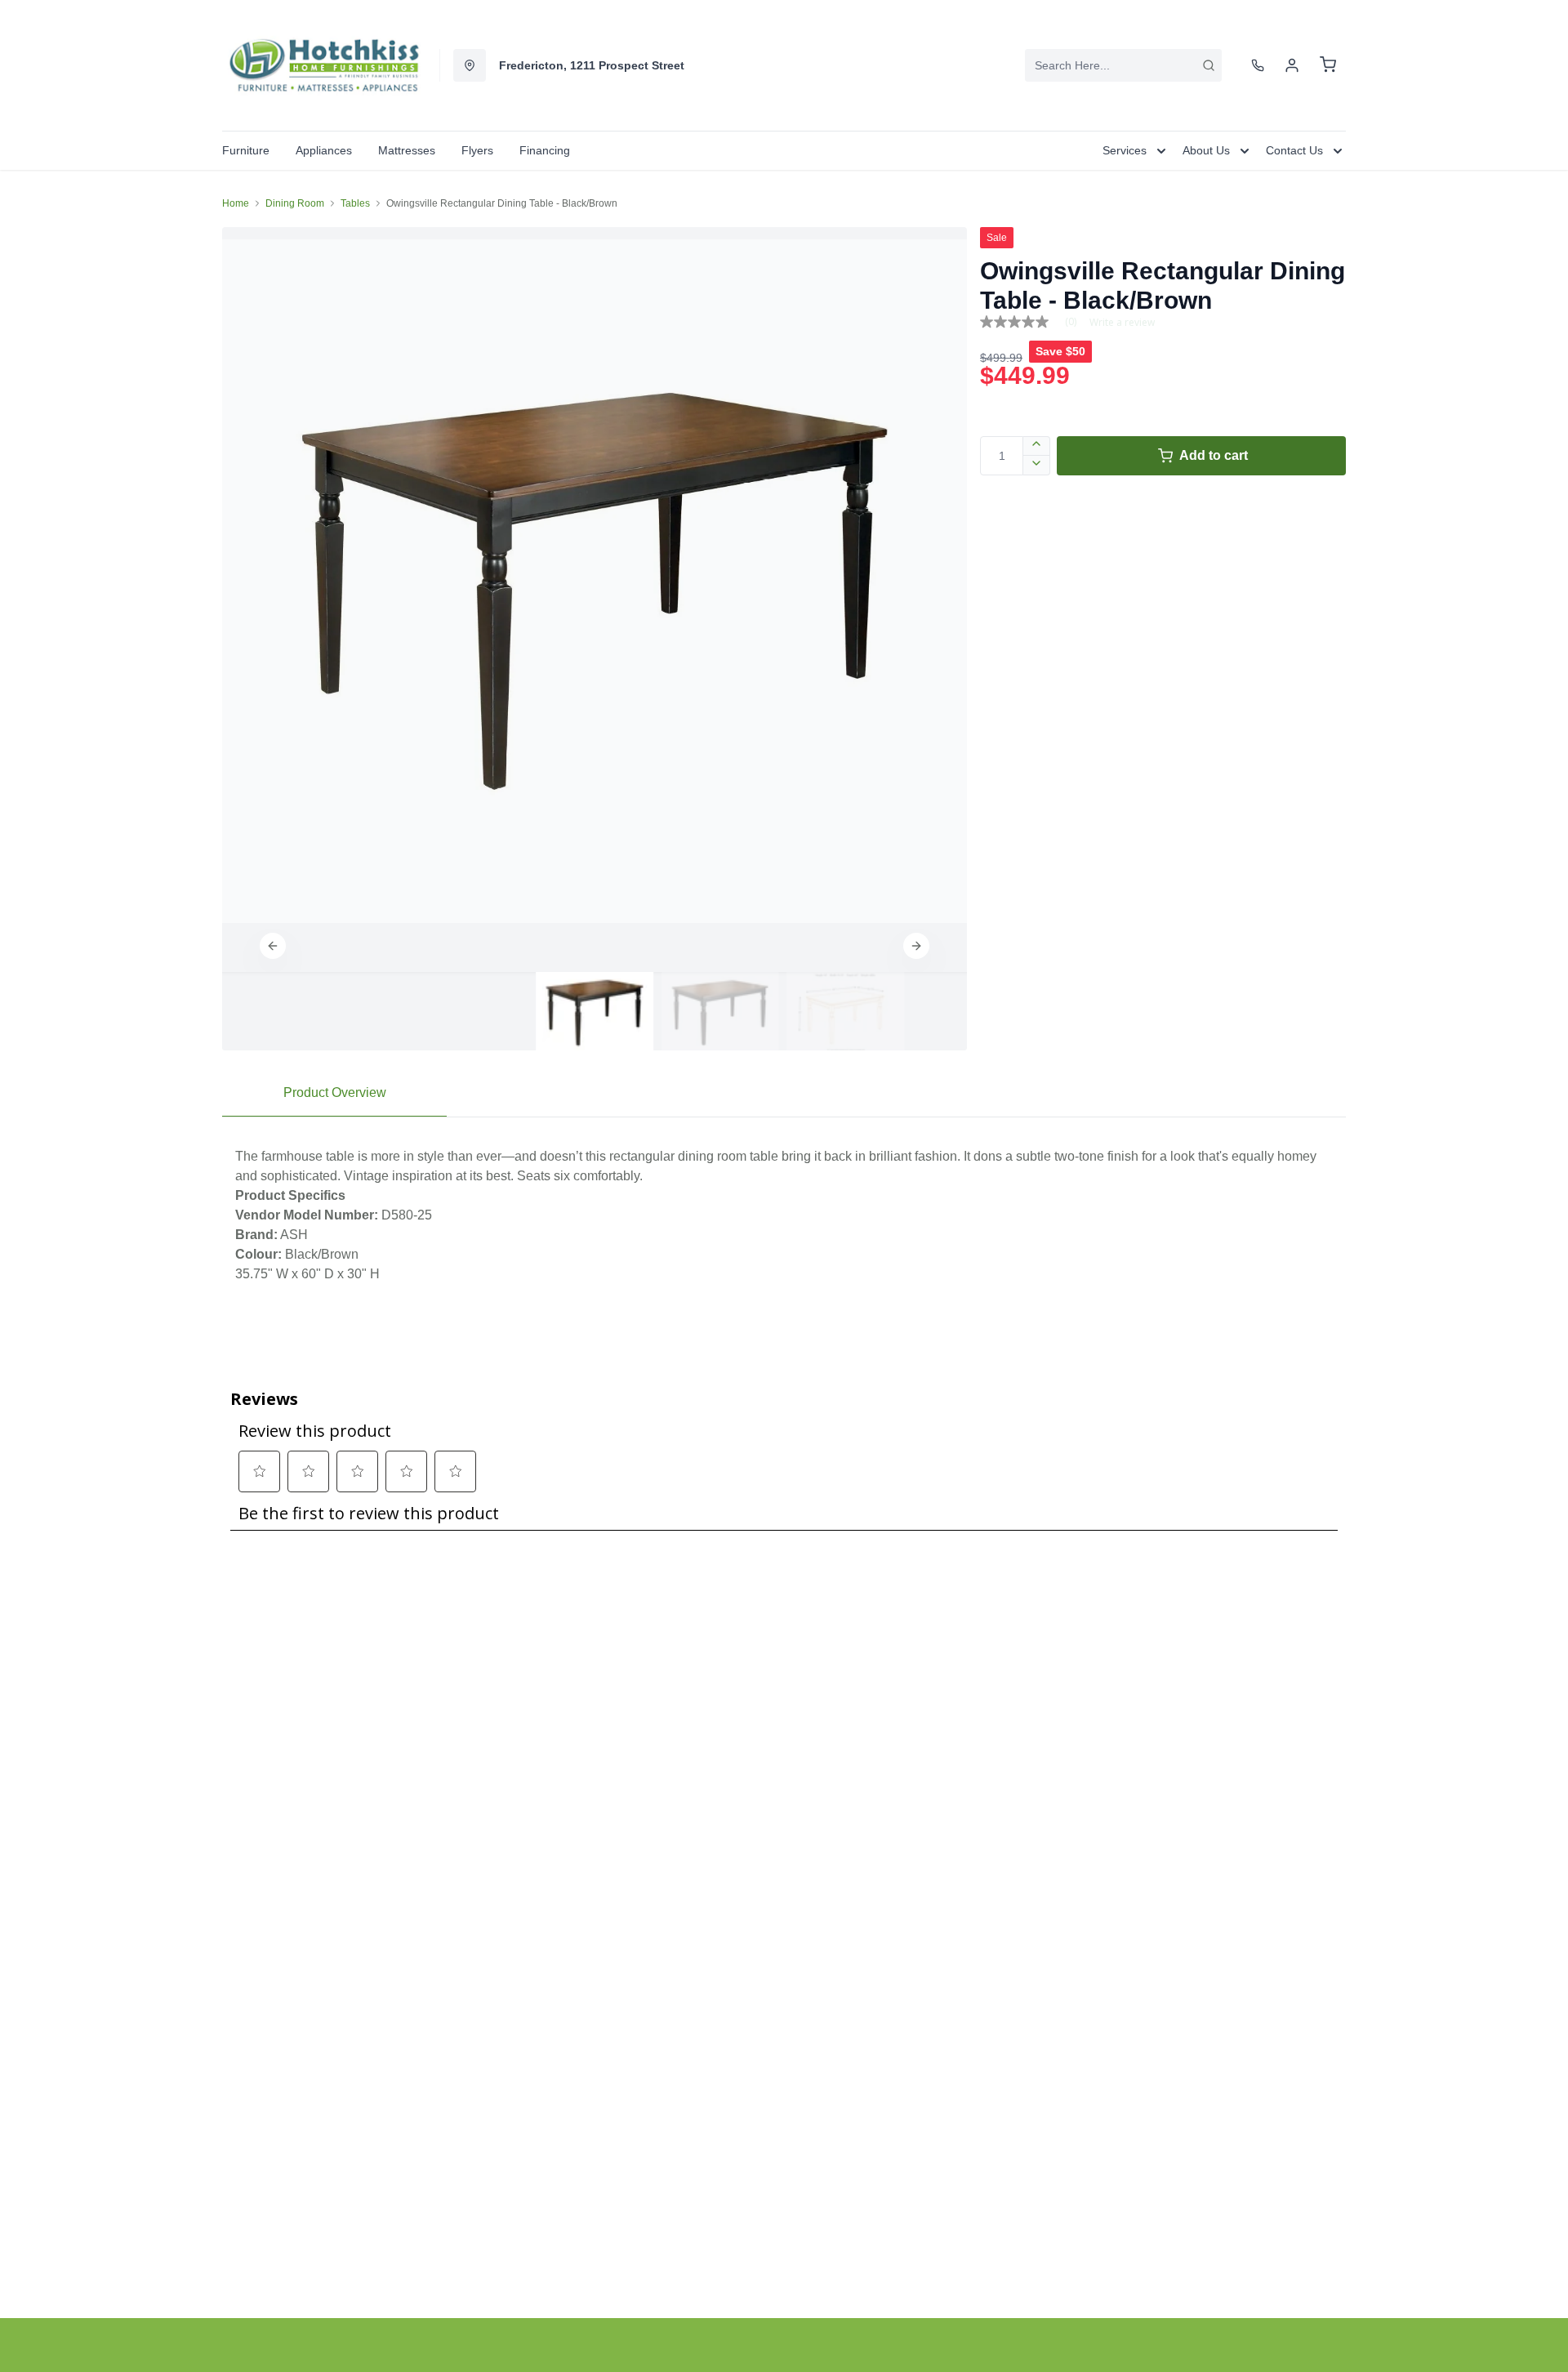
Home (236, 203)
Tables (355, 203)
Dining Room (295, 203)
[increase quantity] (1037, 446)
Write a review (1122, 323)
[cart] (1328, 65)
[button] (273, 946)
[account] (1292, 65)
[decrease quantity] (1037, 466)
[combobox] (1123, 65)
